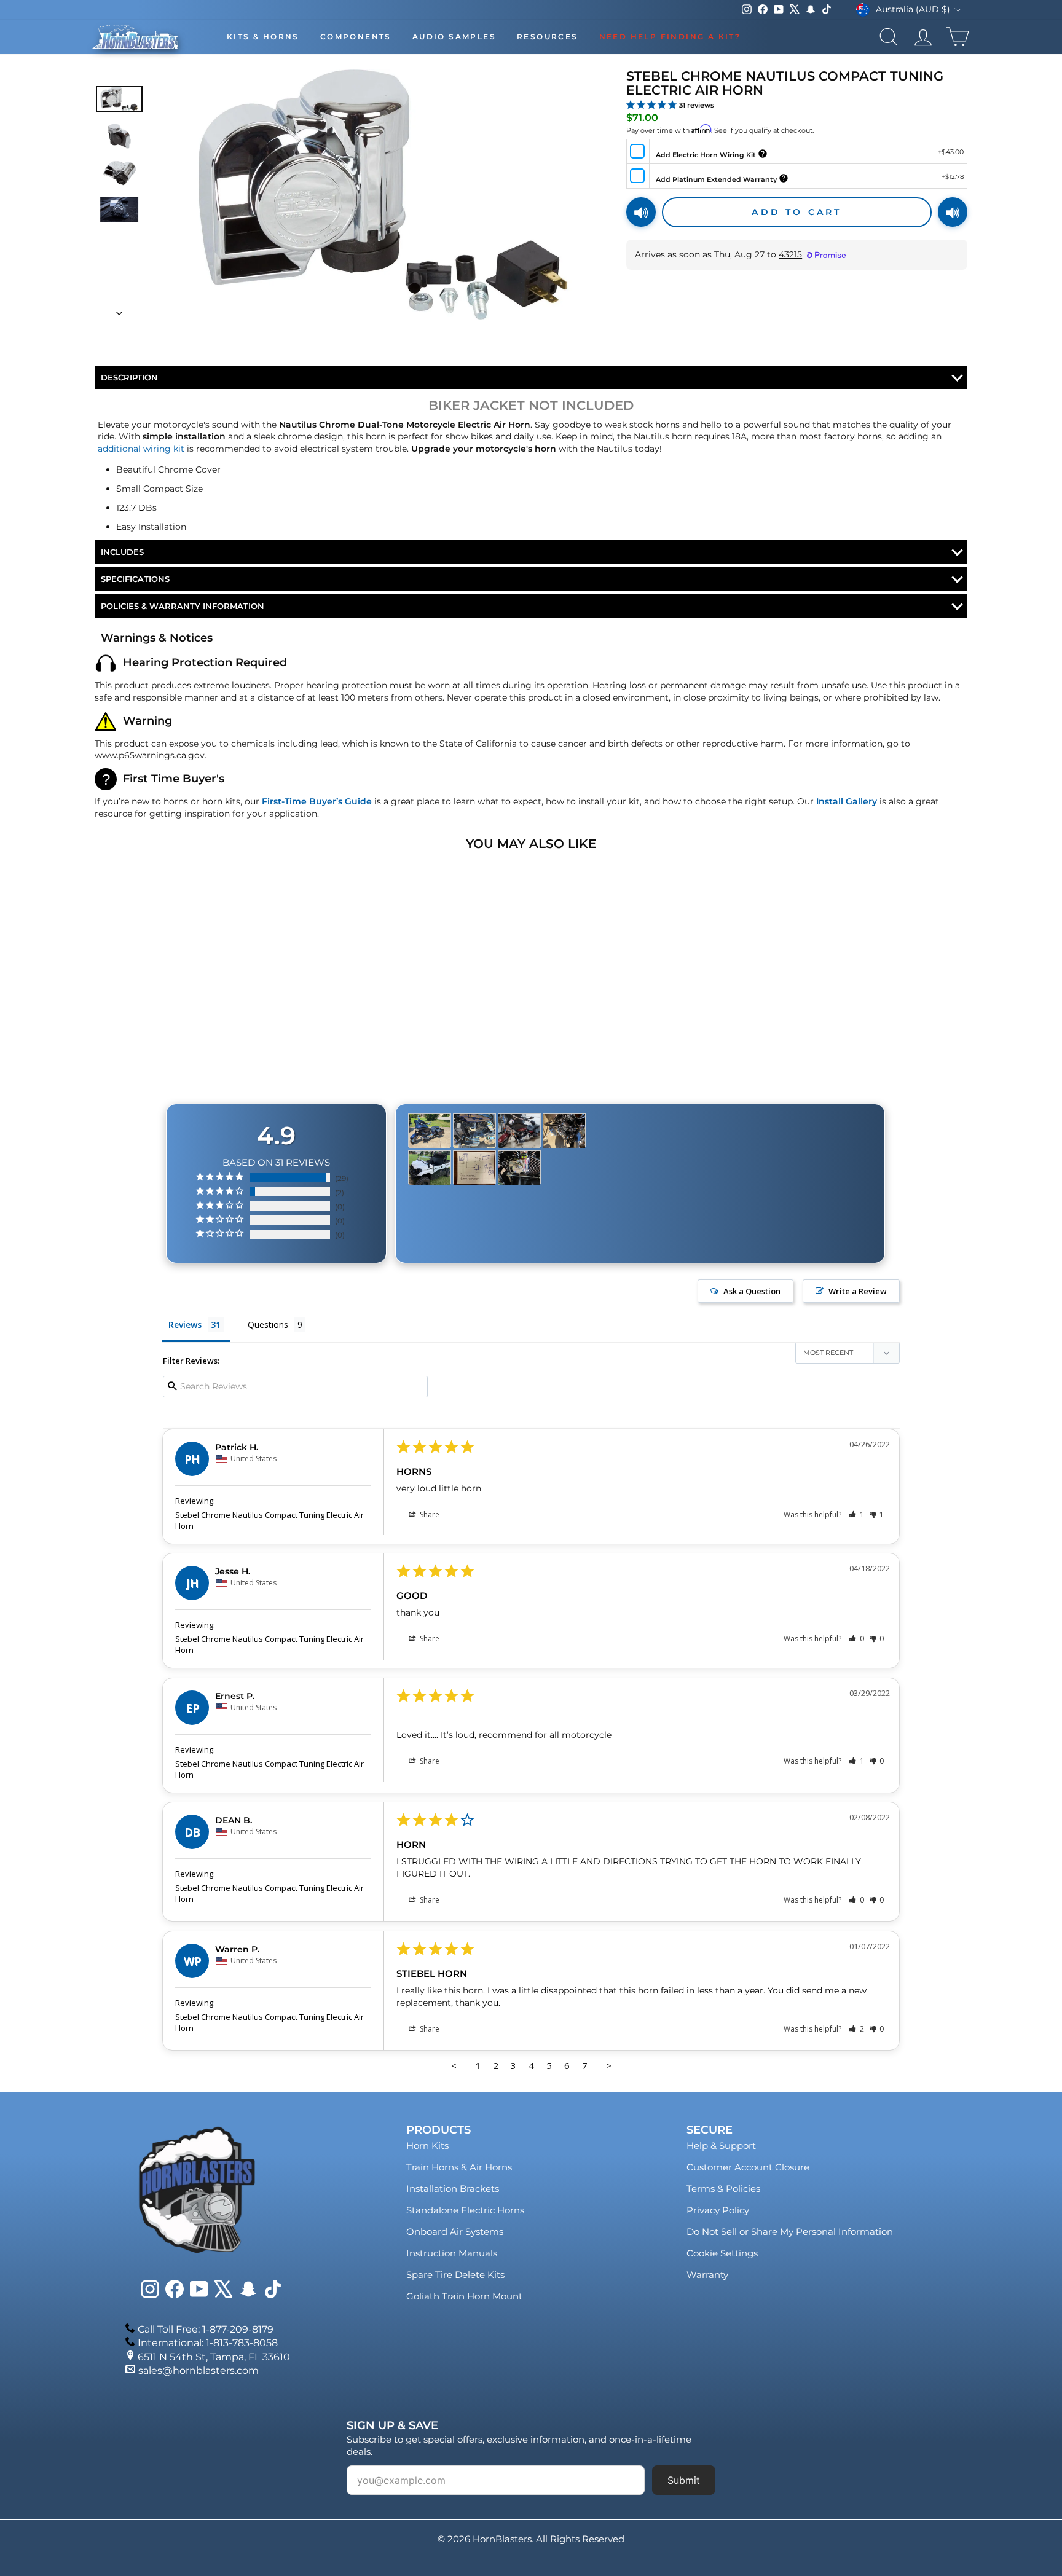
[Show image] (119, 99)
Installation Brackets (453, 2189)
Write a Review (858, 1291)
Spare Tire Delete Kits (455, 2275)
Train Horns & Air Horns (459, 2167)
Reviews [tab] (185, 1325)
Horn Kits (427, 2146)
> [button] (609, 2065)
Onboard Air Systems (455, 2232)
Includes (122, 552)
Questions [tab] (268, 1325)
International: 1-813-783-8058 (208, 2343)
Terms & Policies (723, 2189)
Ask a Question (752, 1291)
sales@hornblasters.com (199, 2370)
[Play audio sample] (641, 212)
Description (129, 377)
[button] (856, 1514)
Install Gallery (847, 801)
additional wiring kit (141, 449)
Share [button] (429, 1514)
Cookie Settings (722, 2253)
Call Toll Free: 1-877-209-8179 (206, 2329)
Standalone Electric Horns (465, 2210)
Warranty (707, 2275)
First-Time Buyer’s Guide (317, 801)
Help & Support (721, 2146)
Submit (684, 2480)
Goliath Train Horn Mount (464, 2296)
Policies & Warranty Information (183, 606)
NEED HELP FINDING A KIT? (670, 37)
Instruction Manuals (452, 2253)
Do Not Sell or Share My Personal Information (790, 2232)
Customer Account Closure (748, 2167)
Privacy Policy (718, 2210)
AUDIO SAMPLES (454, 37)
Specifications (135, 579)
